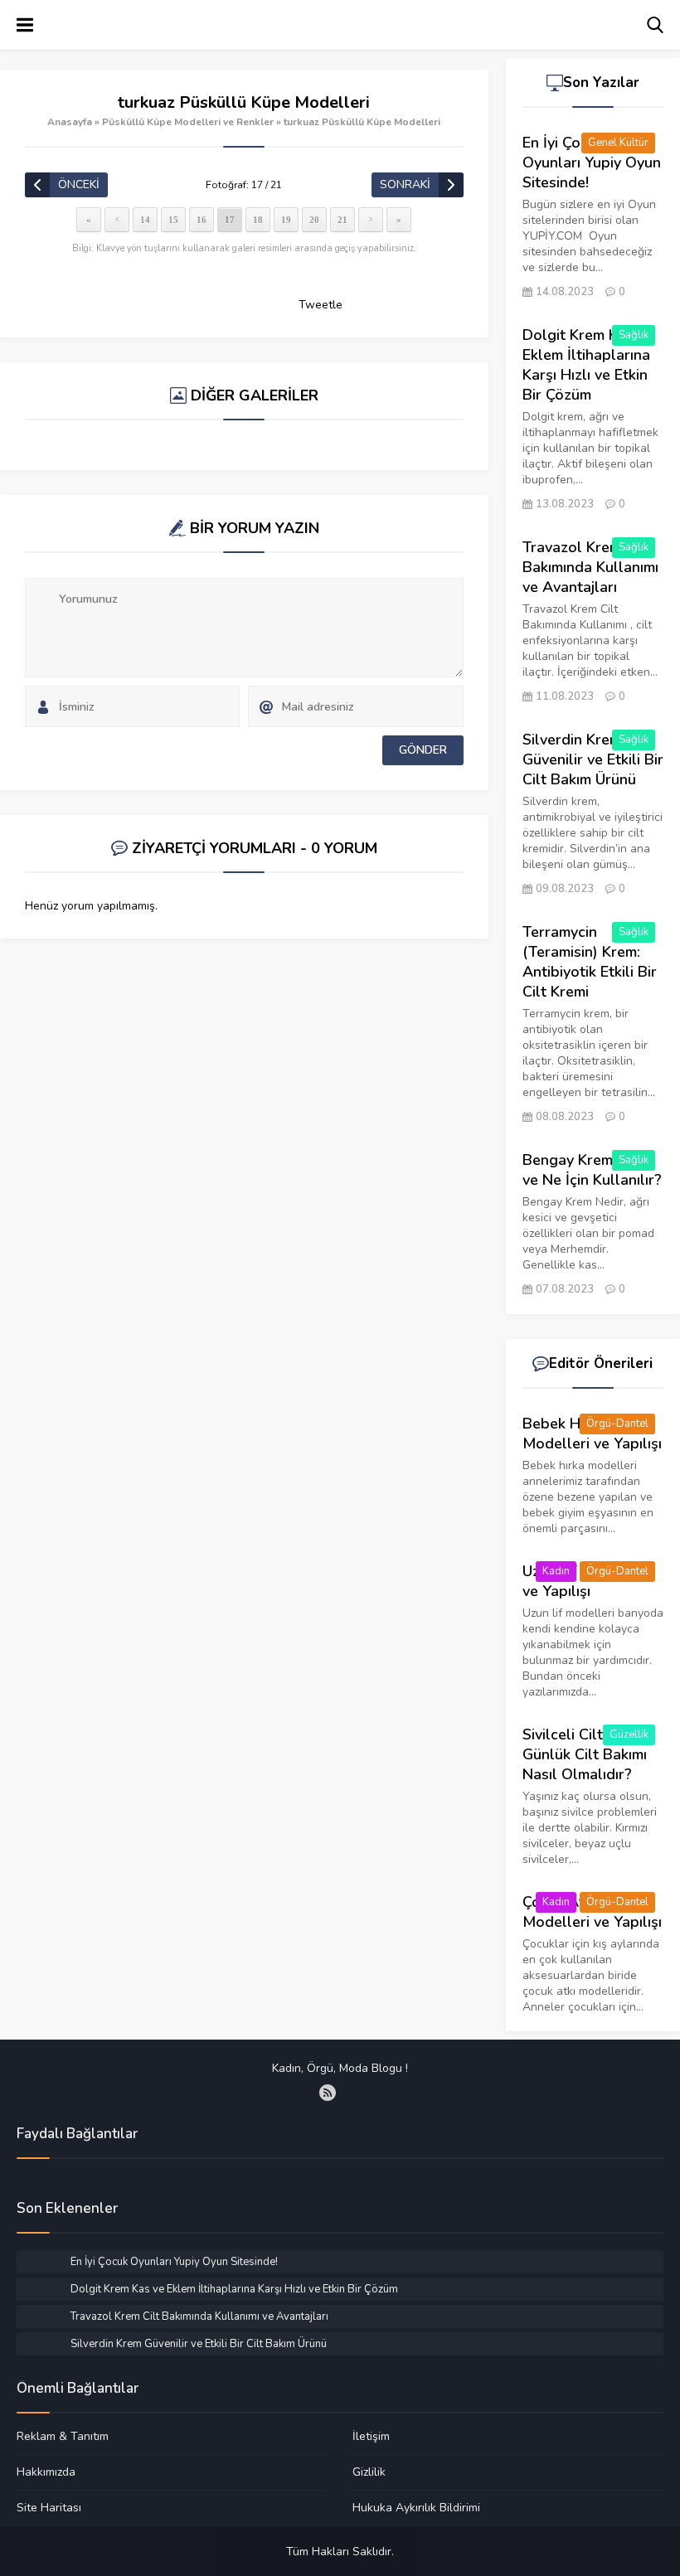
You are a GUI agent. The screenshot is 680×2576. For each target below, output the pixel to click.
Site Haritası (49, 2507)
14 (145, 220)
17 (230, 220)
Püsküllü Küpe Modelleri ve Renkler (188, 122)
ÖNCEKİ (79, 184)
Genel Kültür (618, 143)
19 (286, 220)
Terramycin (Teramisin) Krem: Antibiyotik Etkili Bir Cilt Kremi (590, 962)
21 (342, 220)
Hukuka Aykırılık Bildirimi (416, 2507)
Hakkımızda (46, 2472)
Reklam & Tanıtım (63, 2437)
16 (202, 220)
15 (173, 220)
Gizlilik (369, 2472)
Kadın (556, 1571)
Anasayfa (70, 122)
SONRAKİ (405, 184)
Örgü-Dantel (617, 1424)
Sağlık (634, 335)
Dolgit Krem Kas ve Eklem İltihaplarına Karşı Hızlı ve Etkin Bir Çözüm (588, 365)
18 (258, 220)
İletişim (371, 2437)
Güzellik (629, 1734)
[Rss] (328, 2093)
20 (314, 220)
